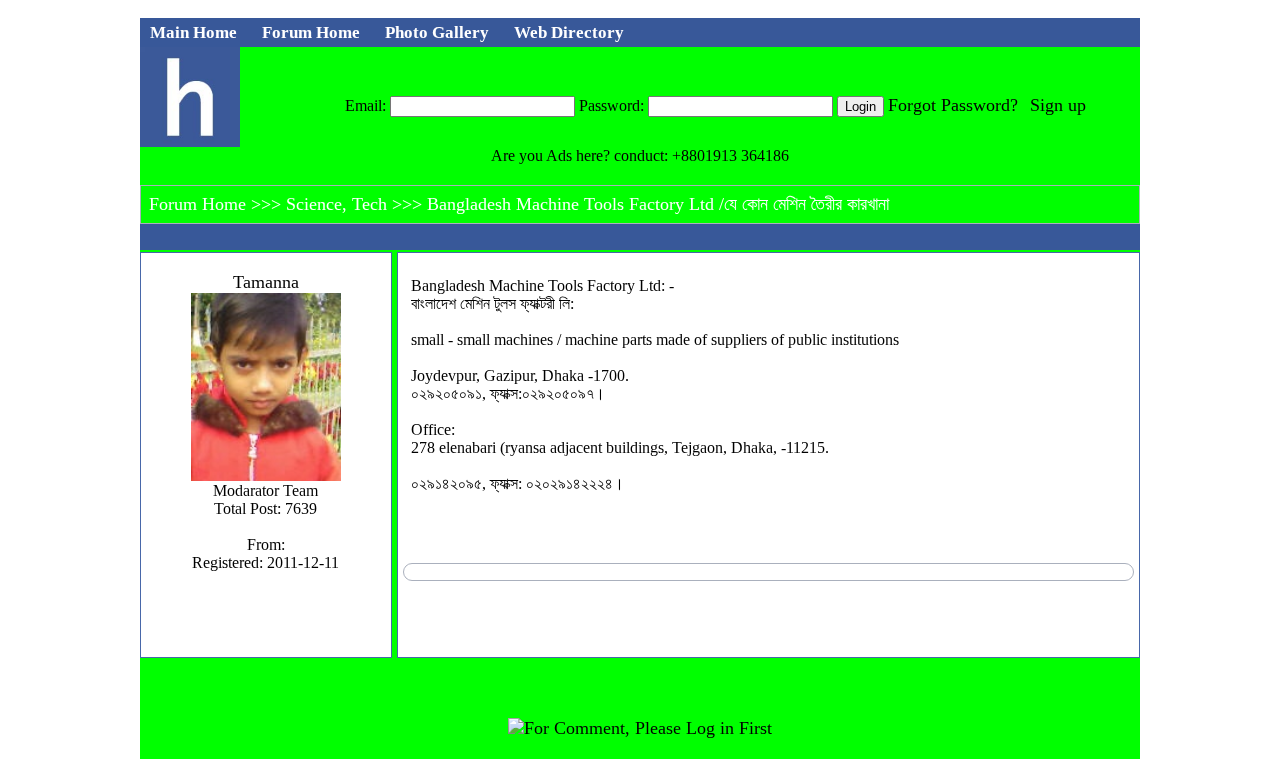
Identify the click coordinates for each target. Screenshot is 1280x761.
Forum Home (200, 204)
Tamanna (266, 282)
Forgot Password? (953, 105)
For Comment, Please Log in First (648, 728)
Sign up (1058, 105)
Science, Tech (339, 204)
